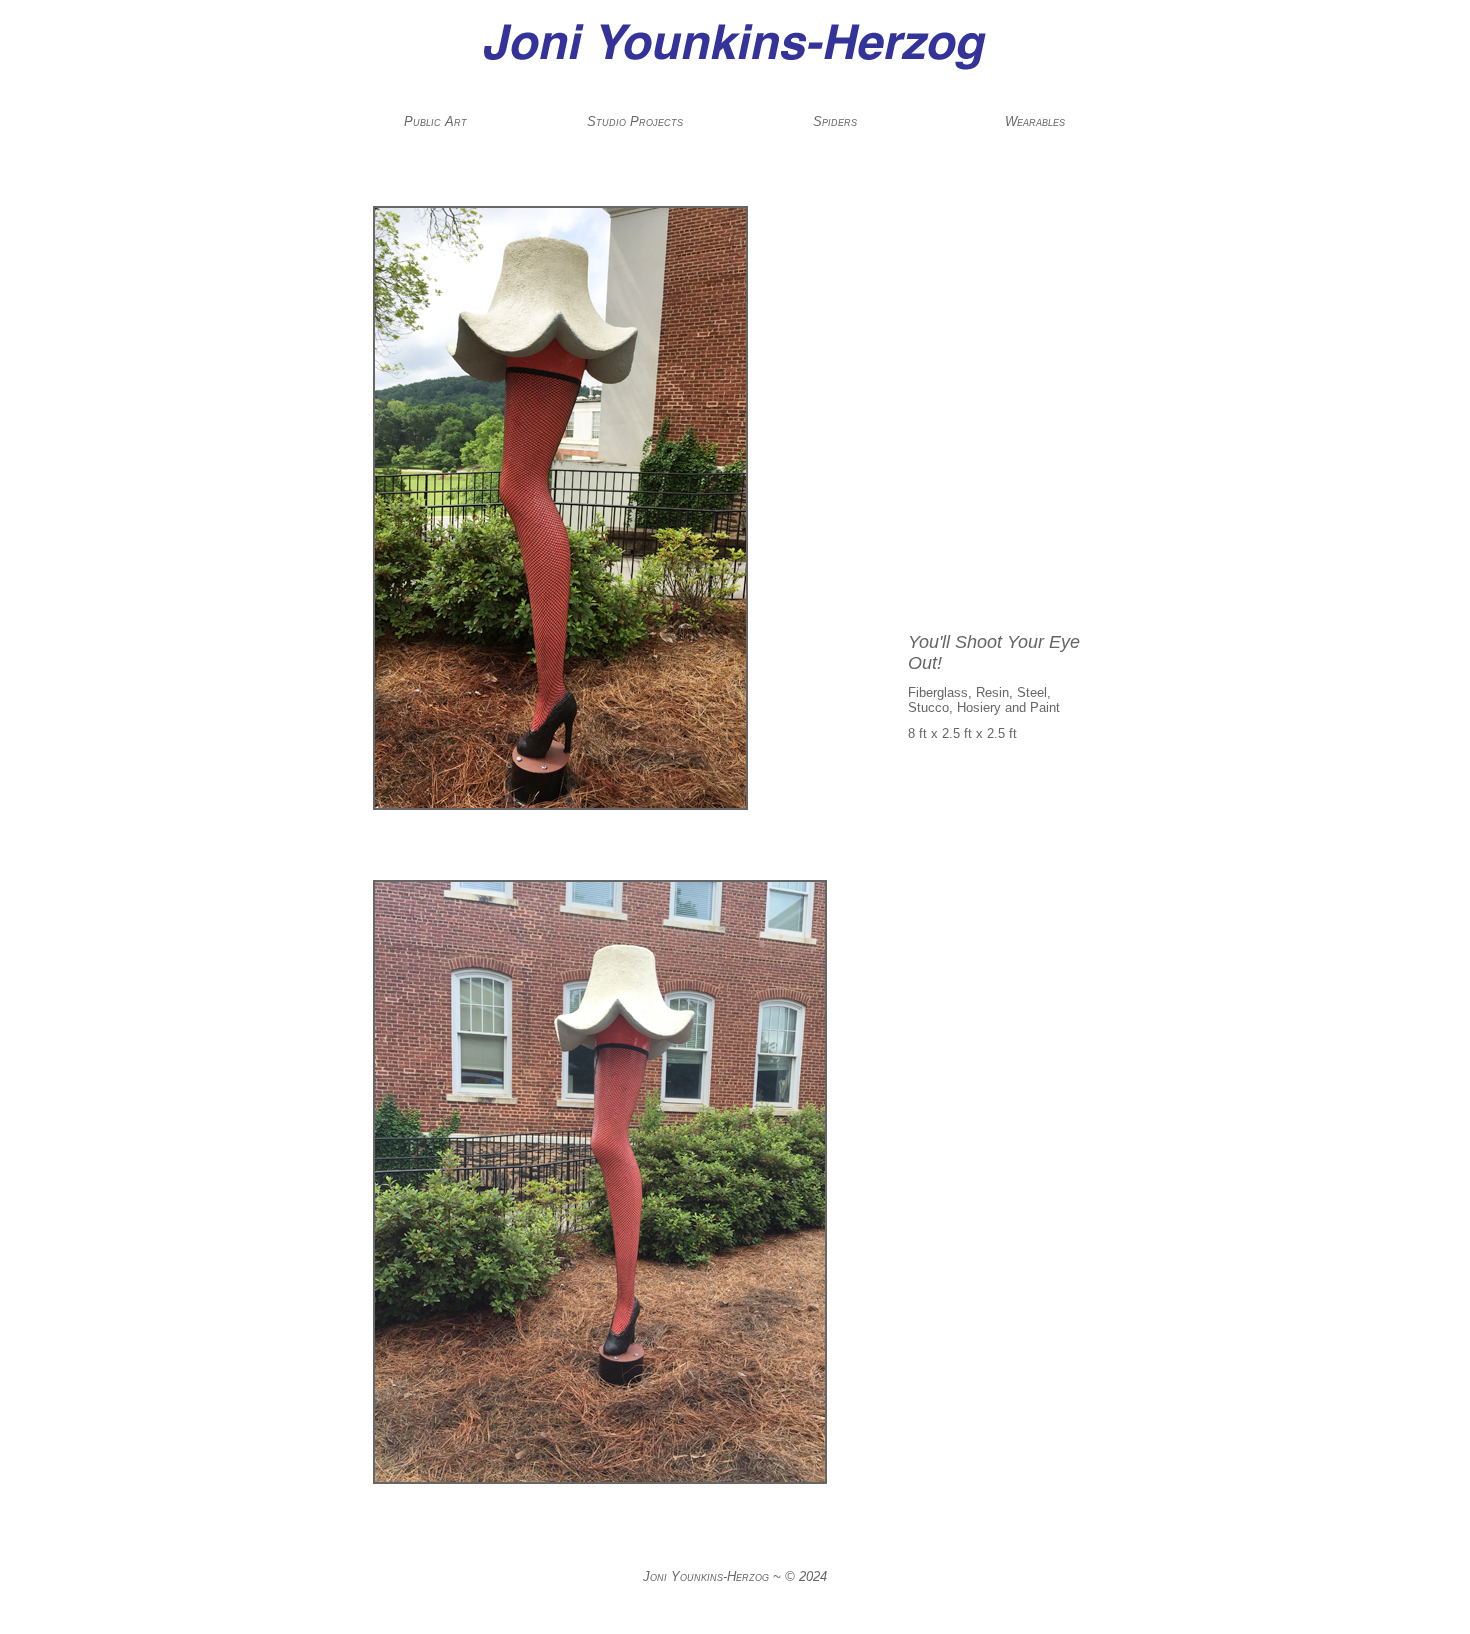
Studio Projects (635, 121)
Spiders (835, 121)
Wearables (1035, 121)
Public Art (435, 121)
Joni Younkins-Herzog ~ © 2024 (735, 1576)
